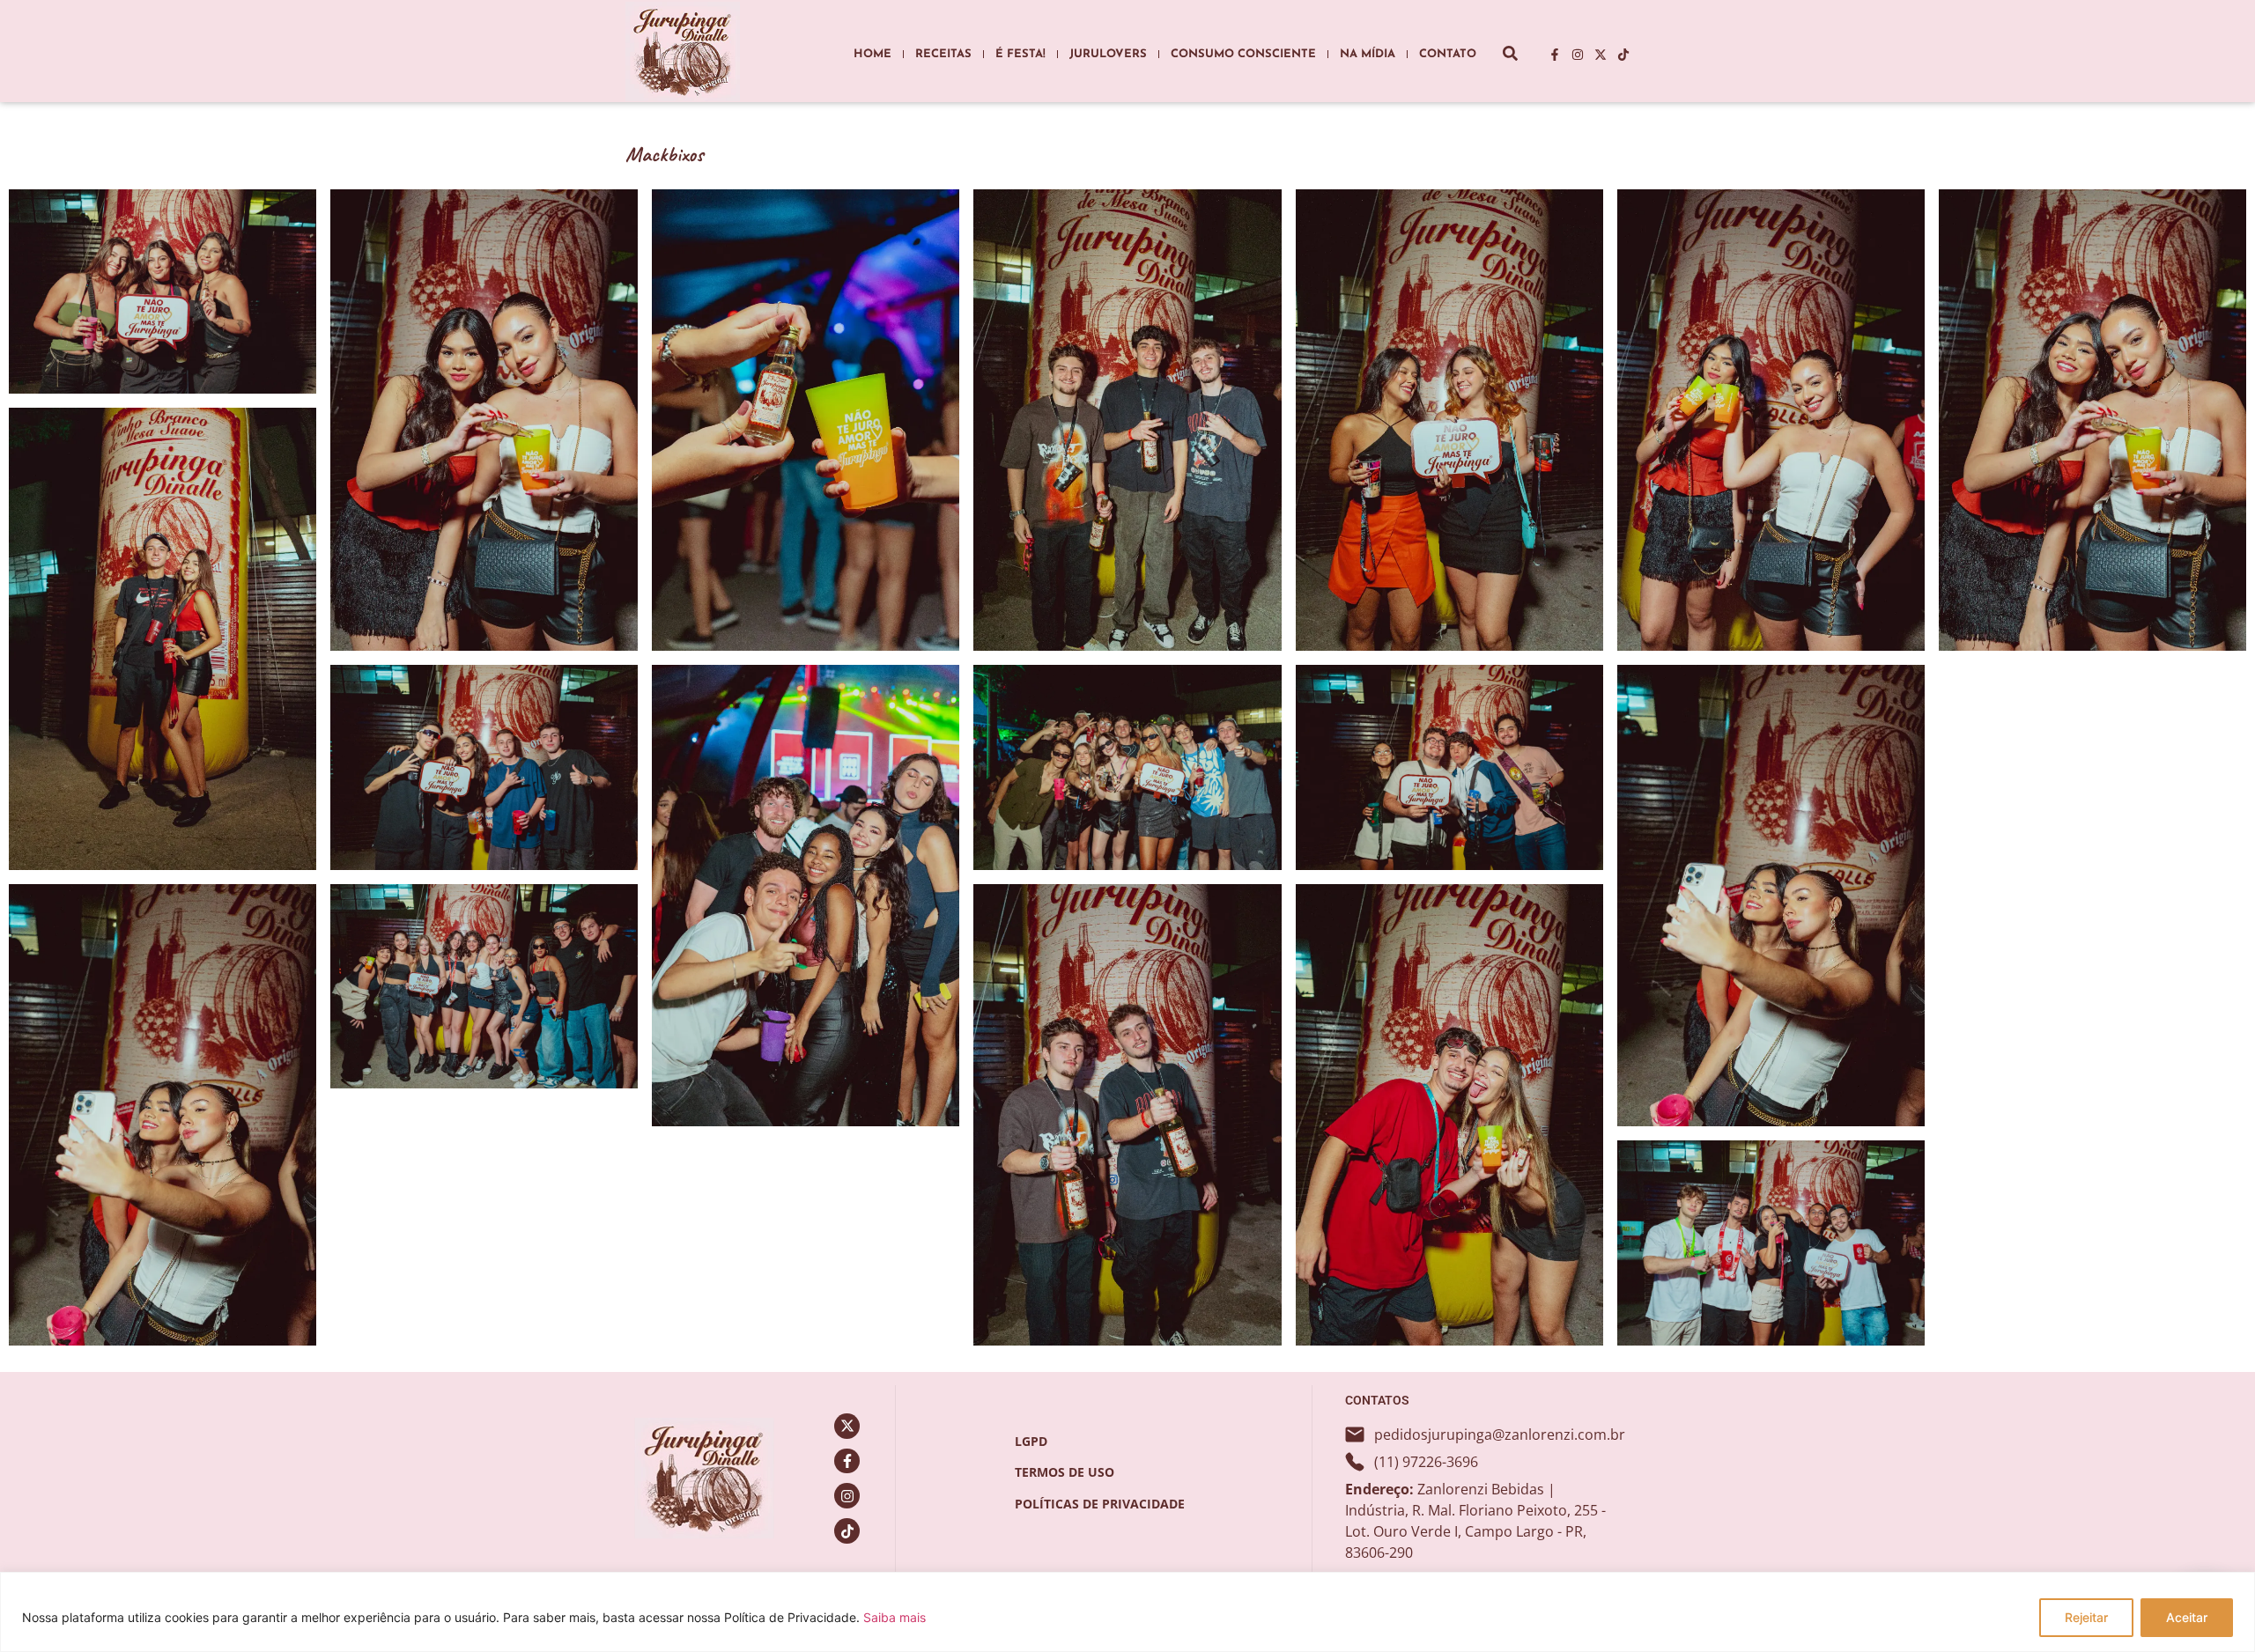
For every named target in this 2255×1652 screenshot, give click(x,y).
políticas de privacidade (1100, 1504)
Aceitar (2187, 1617)
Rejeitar (2086, 1617)
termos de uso (1065, 1472)
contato (1448, 54)
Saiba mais (895, 1617)
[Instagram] (1578, 55)
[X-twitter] (1601, 55)
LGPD (1031, 1441)
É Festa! (1020, 54)
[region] (1127, 1612)
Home (872, 54)
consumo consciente (1243, 54)
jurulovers (1108, 54)
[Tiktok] (1623, 55)
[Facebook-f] (1555, 55)
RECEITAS (943, 54)
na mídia (1368, 54)
